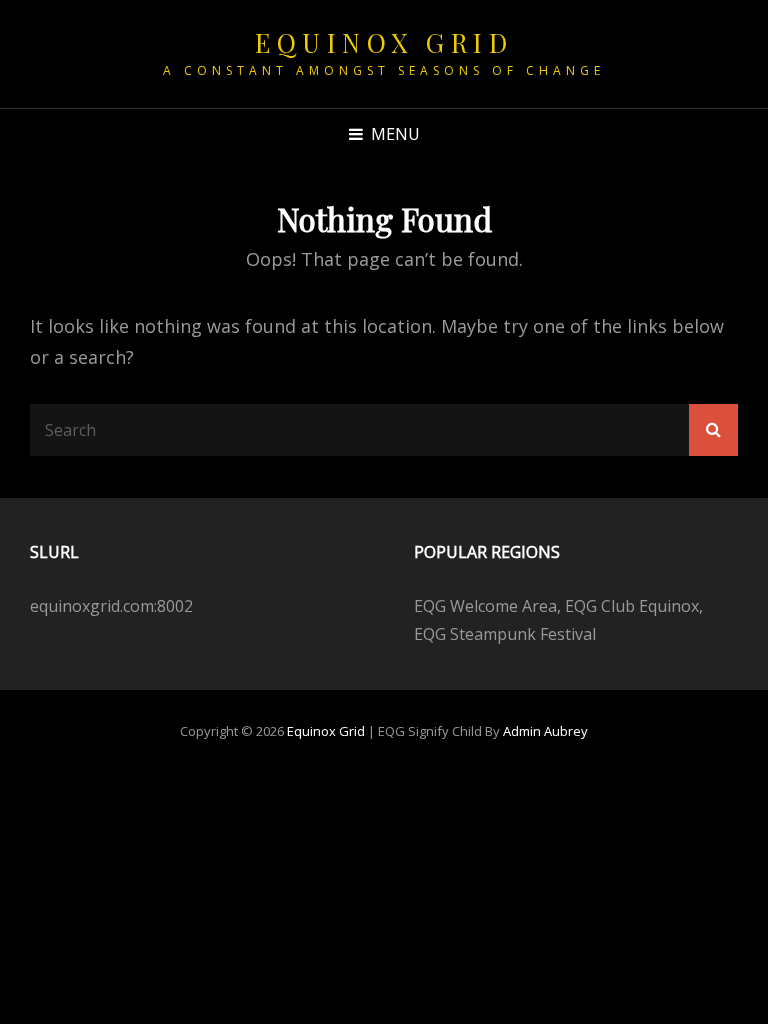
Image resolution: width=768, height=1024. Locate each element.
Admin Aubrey (545, 731)
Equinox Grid (384, 42)
